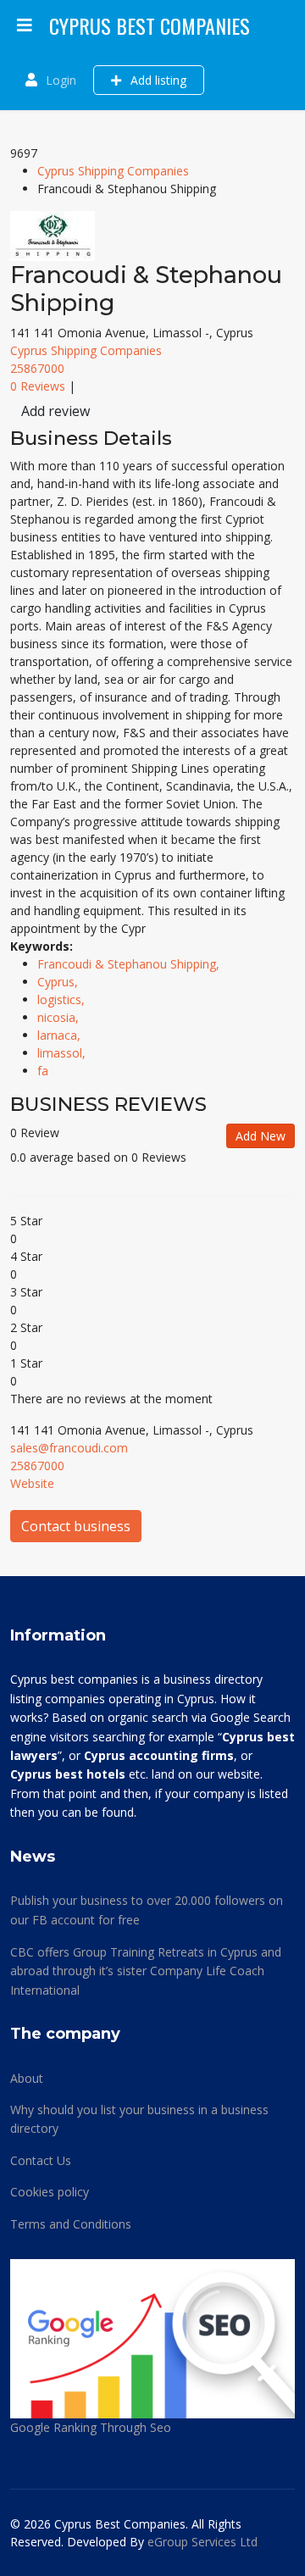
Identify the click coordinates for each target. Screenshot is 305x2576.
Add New (261, 1136)
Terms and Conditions (71, 2224)
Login (61, 80)
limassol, (63, 1053)
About (27, 2078)
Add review (55, 411)
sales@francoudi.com (69, 1448)
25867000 (37, 368)
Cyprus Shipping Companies (113, 171)
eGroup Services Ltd (202, 2542)
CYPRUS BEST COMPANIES (150, 25)
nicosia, (60, 1017)
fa (43, 1071)
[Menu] (25, 25)
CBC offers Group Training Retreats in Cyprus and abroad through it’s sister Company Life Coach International (146, 1971)
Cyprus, (59, 982)
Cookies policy (50, 2192)
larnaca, (61, 1035)
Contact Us (41, 2160)
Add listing (157, 80)
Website (32, 1483)
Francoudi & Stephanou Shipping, (130, 964)
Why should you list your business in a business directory (139, 2119)
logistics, (63, 999)
